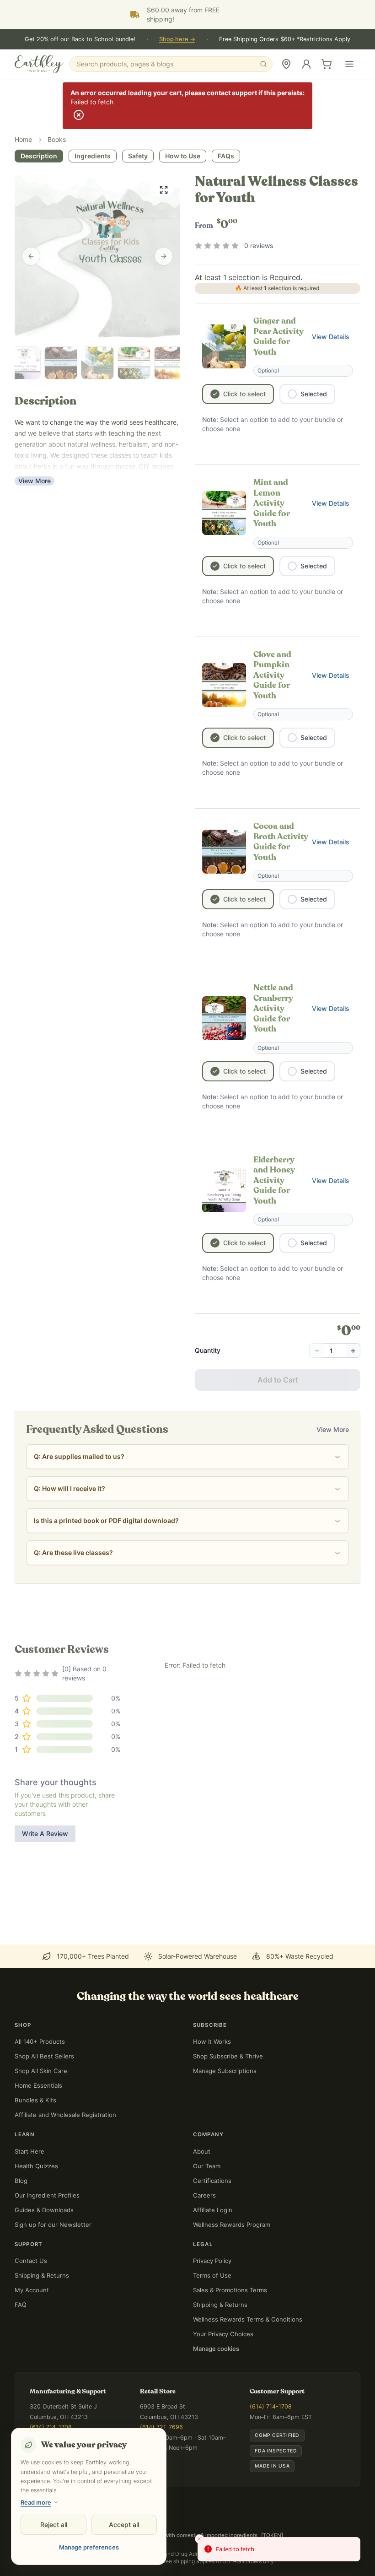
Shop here (177, 39)
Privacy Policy (212, 2261)
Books (57, 139)
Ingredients (93, 156)
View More (35, 481)
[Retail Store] (286, 64)
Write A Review (45, 1833)
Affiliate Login (213, 2210)
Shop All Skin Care (41, 2071)
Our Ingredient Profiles (47, 2195)
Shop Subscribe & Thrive (228, 2056)
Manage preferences (89, 2547)
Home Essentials (38, 2085)
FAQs (226, 156)
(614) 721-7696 (161, 2427)
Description (39, 156)
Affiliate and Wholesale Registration (65, 2115)
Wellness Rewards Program (232, 2225)
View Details (332, 339)
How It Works (212, 2041)
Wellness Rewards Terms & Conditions (248, 2319)
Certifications (212, 2181)
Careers (204, 2195)
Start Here (29, 2151)
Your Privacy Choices (223, 2334)
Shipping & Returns (42, 2275)
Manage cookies (216, 2349)
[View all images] (164, 190)
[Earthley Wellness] (39, 64)
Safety (138, 156)
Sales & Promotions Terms (230, 2290)
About (202, 2151)
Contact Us (31, 2261)
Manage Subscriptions (225, 2071)
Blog (21, 2181)
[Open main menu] (349, 64)
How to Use (183, 156)
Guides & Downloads (44, 2210)
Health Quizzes (36, 2166)
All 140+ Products (40, 2041)
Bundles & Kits (35, 2100)
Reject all (54, 2525)
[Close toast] (199, 2539)
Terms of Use (212, 2275)
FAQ (21, 2305)
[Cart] (327, 64)
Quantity (208, 1350)
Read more (36, 2502)
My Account (32, 2290)
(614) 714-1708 (51, 2427)
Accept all (124, 2525)
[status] (279, 2549)
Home (23, 139)
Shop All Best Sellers (44, 2056)
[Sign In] (306, 64)
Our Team (207, 2166)
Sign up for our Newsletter (53, 2225)
